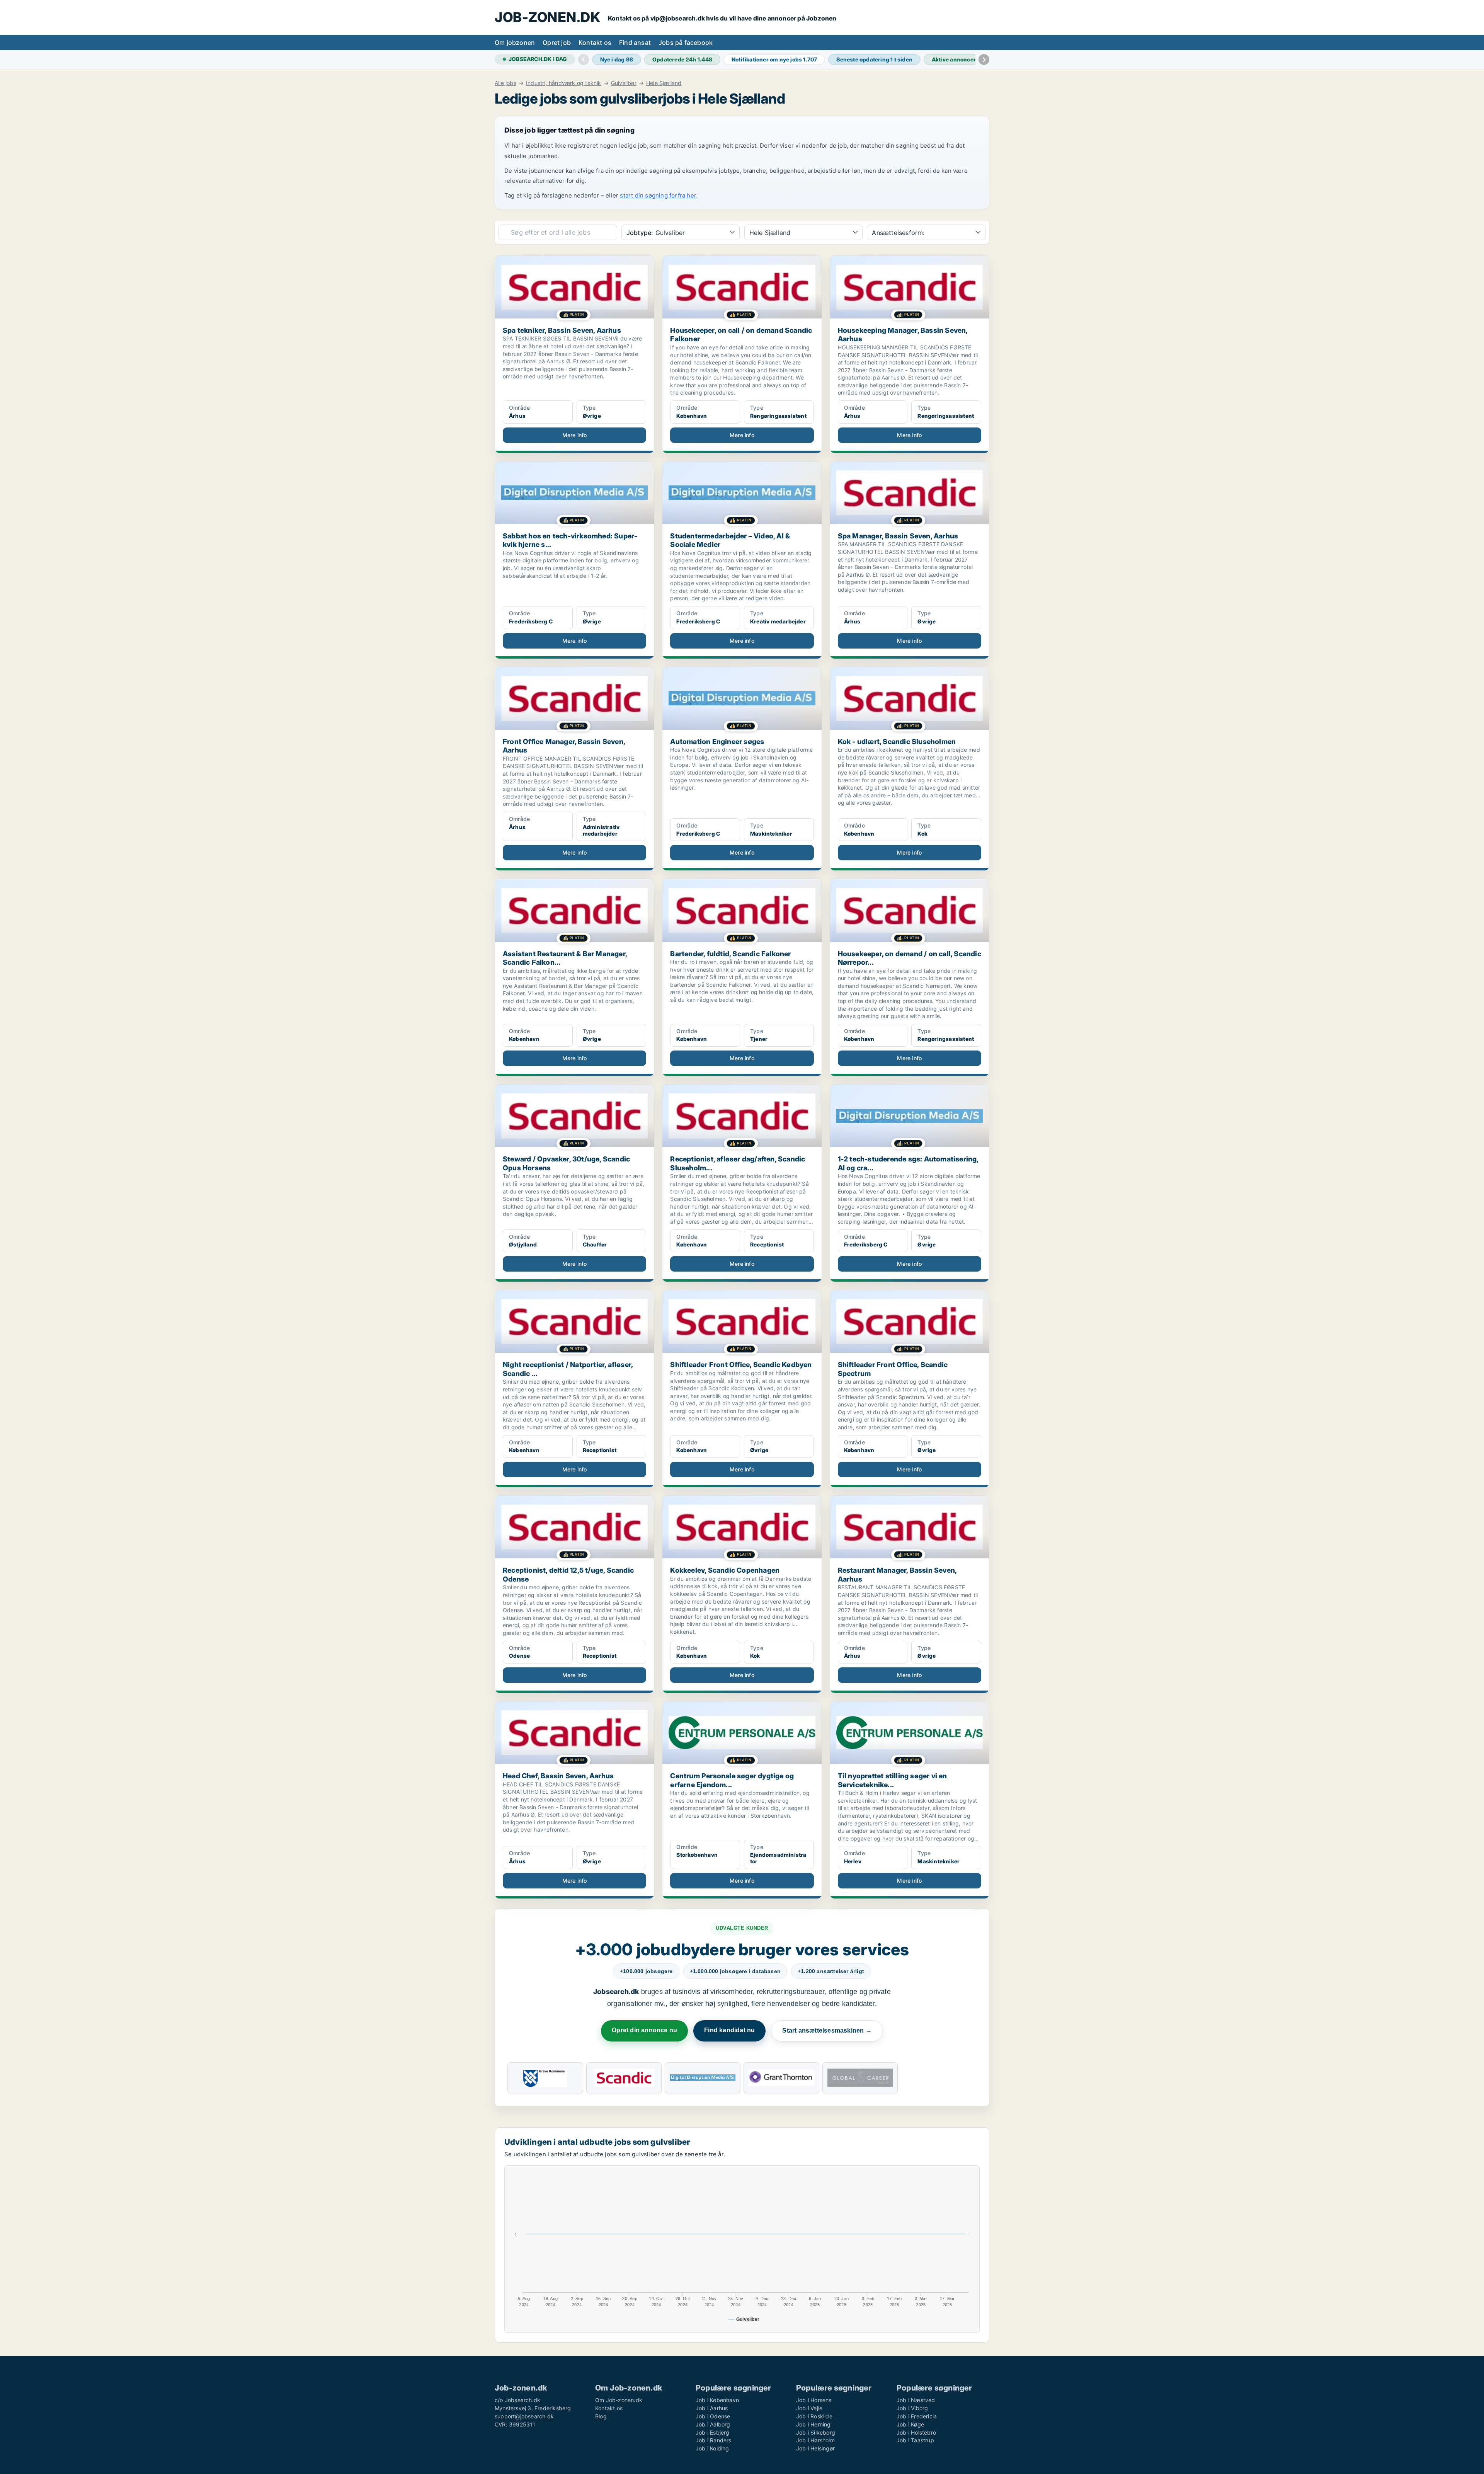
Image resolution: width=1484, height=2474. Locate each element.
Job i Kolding (712, 2448)
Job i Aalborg (713, 2424)
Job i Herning (813, 2424)
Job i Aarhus (712, 2408)
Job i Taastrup (915, 2440)
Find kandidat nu (729, 2030)
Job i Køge (910, 2424)
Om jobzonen (515, 43)
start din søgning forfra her (658, 195)
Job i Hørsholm (815, 2440)
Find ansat (635, 43)
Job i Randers (714, 2440)
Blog (601, 2416)
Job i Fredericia (917, 2416)
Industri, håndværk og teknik (564, 83)
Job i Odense (713, 2416)
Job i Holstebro (916, 2432)
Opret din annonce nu (644, 2030)
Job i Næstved (916, 2400)
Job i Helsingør (815, 2448)
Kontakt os (595, 43)
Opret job (557, 43)
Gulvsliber (624, 83)
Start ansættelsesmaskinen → (827, 2030)
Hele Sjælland (664, 83)
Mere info (575, 435)
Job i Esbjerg (713, 2432)
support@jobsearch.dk (524, 2416)
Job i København (717, 2400)
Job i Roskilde (814, 2416)
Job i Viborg (912, 2408)
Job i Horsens (814, 2400)
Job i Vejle (809, 2408)
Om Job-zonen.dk (619, 2400)
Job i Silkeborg (816, 2432)
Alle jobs (505, 83)
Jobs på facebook (686, 43)
